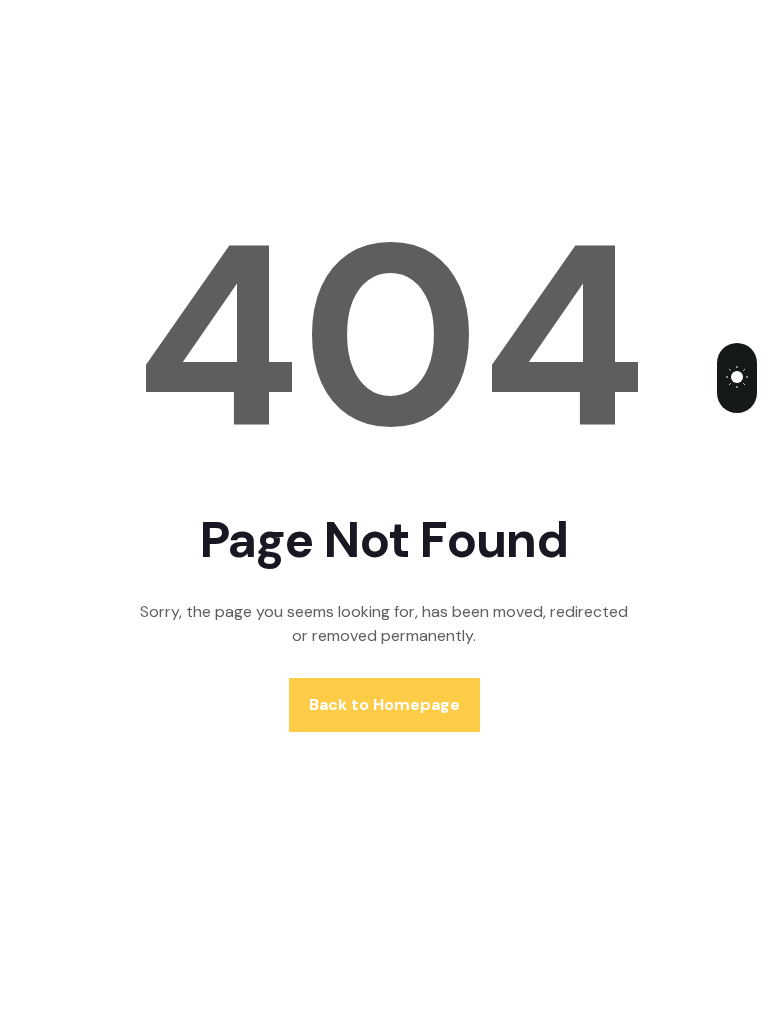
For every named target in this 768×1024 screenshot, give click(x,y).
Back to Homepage (384, 704)
